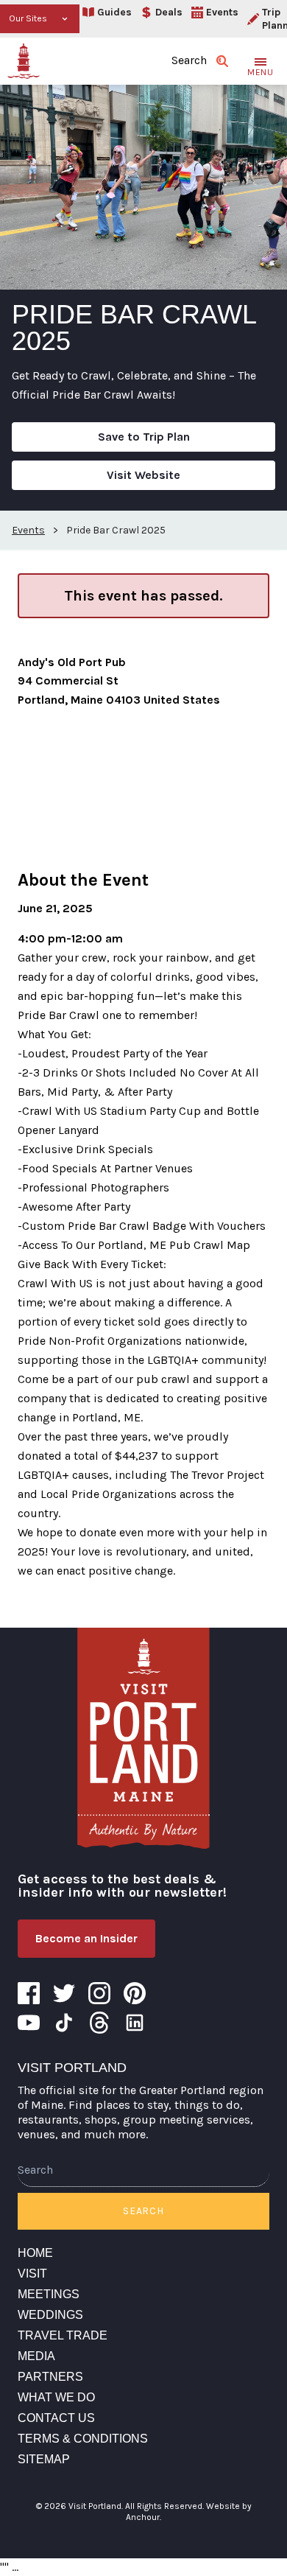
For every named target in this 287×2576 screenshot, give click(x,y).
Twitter (64, 1993)
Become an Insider (86, 1938)
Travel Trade (63, 2335)
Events (222, 12)
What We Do (56, 2397)
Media (36, 2356)
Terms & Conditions (83, 2439)
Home (35, 2253)
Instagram (99, 1993)
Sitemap (44, 2459)
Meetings (49, 2294)
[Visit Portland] (24, 61)
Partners (50, 2377)
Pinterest (135, 1993)
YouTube (29, 2023)
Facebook (29, 1993)
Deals (169, 12)
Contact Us (56, 2418)
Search (143, 2211)
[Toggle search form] (222, 61)
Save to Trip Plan (144, 437)
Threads (99, 2023)
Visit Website (143, 475)
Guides (114, 12)
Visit (32, 2274)
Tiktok (64, 2023)
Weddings (50, 2315)
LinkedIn (135, 2023)
